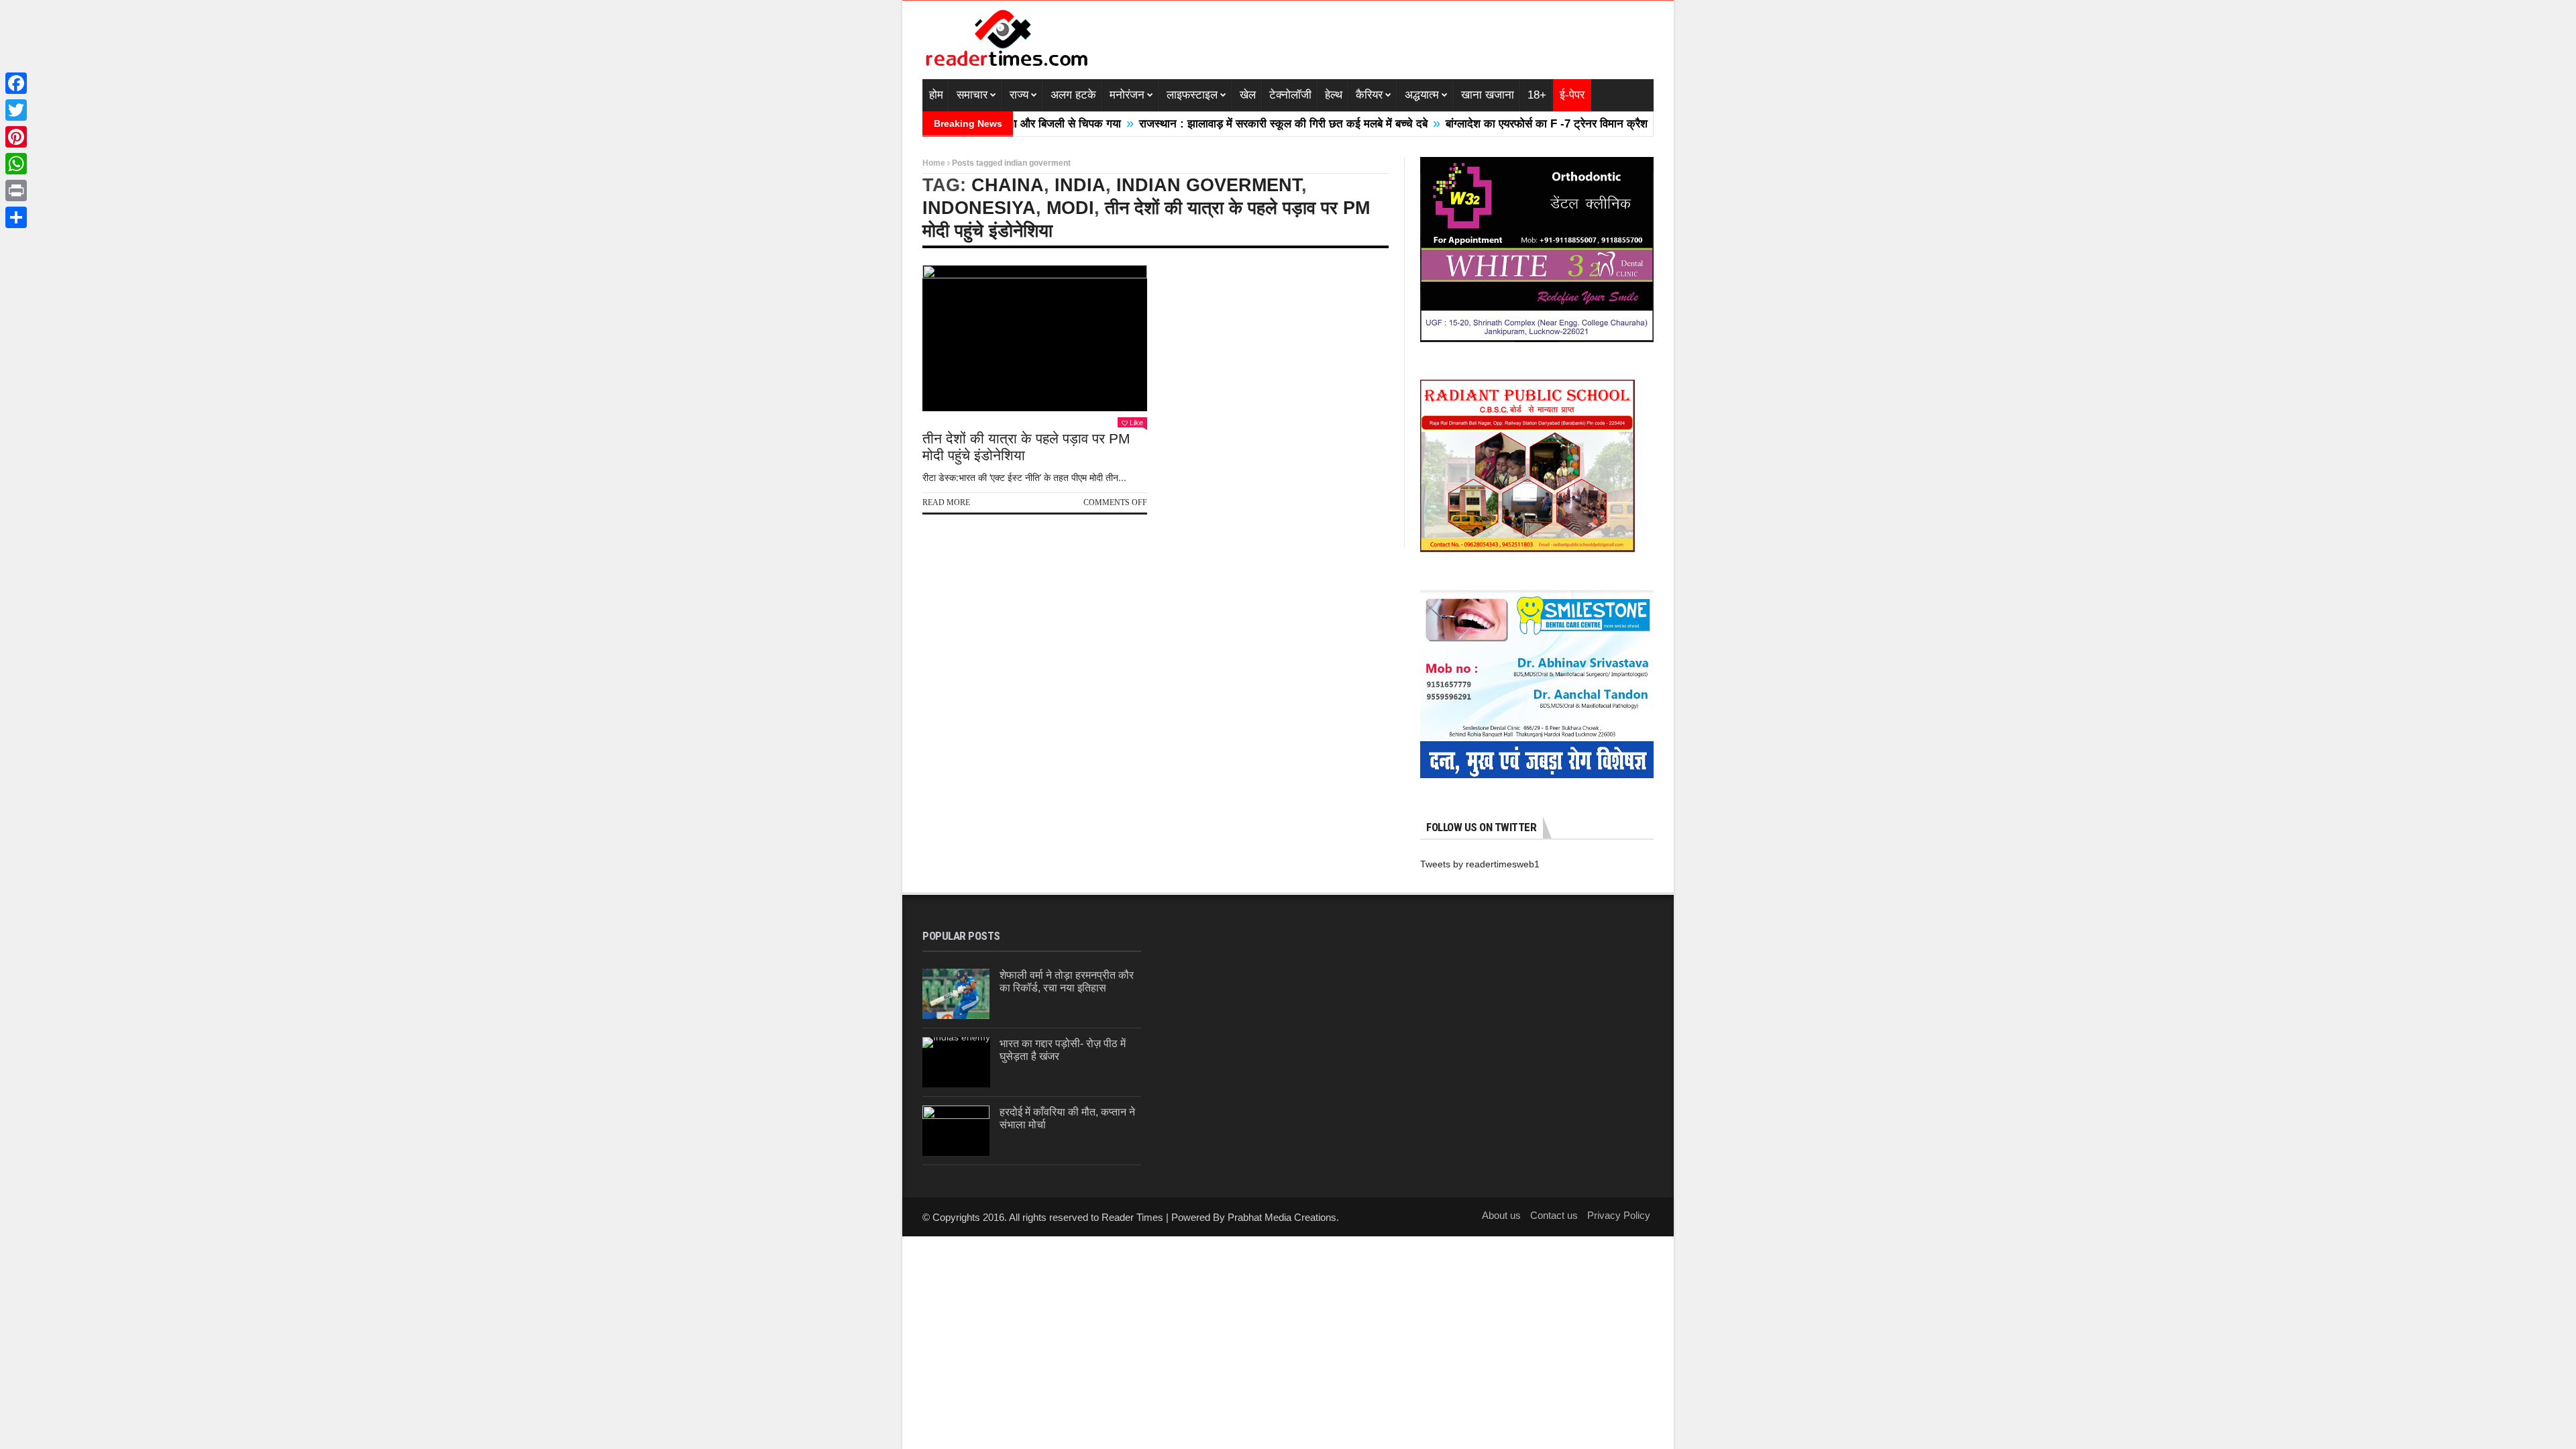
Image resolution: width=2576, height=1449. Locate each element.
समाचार (972, 95)
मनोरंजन (1127, 95)
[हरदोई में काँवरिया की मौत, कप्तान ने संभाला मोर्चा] (956, 1131)
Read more (946, 502)
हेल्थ (1334, 95)
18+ (1537, 95)
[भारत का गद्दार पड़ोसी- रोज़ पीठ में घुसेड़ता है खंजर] (956, 1062)
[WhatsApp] (16, 164)
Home (934, 163)
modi (1070, 208)
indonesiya (979, 208)
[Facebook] (16, 83)
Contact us (1554, 1215)
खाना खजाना (1488, 95)
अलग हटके (1073, 95)
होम (936, 95)
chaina (1008, 185)
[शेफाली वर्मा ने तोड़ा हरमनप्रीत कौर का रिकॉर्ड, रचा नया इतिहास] (956, 994)
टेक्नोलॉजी (1290, 95)
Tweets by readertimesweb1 (1480, 864)
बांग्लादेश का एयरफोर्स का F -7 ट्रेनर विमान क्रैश (1483, 124)
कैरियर (1369, 95)
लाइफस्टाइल (1192, 95)
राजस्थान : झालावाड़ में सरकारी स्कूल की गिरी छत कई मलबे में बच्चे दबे (1220, 124)
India (1080, 185)
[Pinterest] (16, 137)
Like (1136, 423)
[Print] (16, 191)
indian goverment (1209, 185)
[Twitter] (16, 110)
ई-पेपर (1572, 95)
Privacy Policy (1619, 1215)
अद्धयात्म (1422, 95)
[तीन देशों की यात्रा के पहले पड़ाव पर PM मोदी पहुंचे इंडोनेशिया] (1035, 338)
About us (1501, 1215)
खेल (1248, 95)
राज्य (1019, 95)
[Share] (16, 217)
